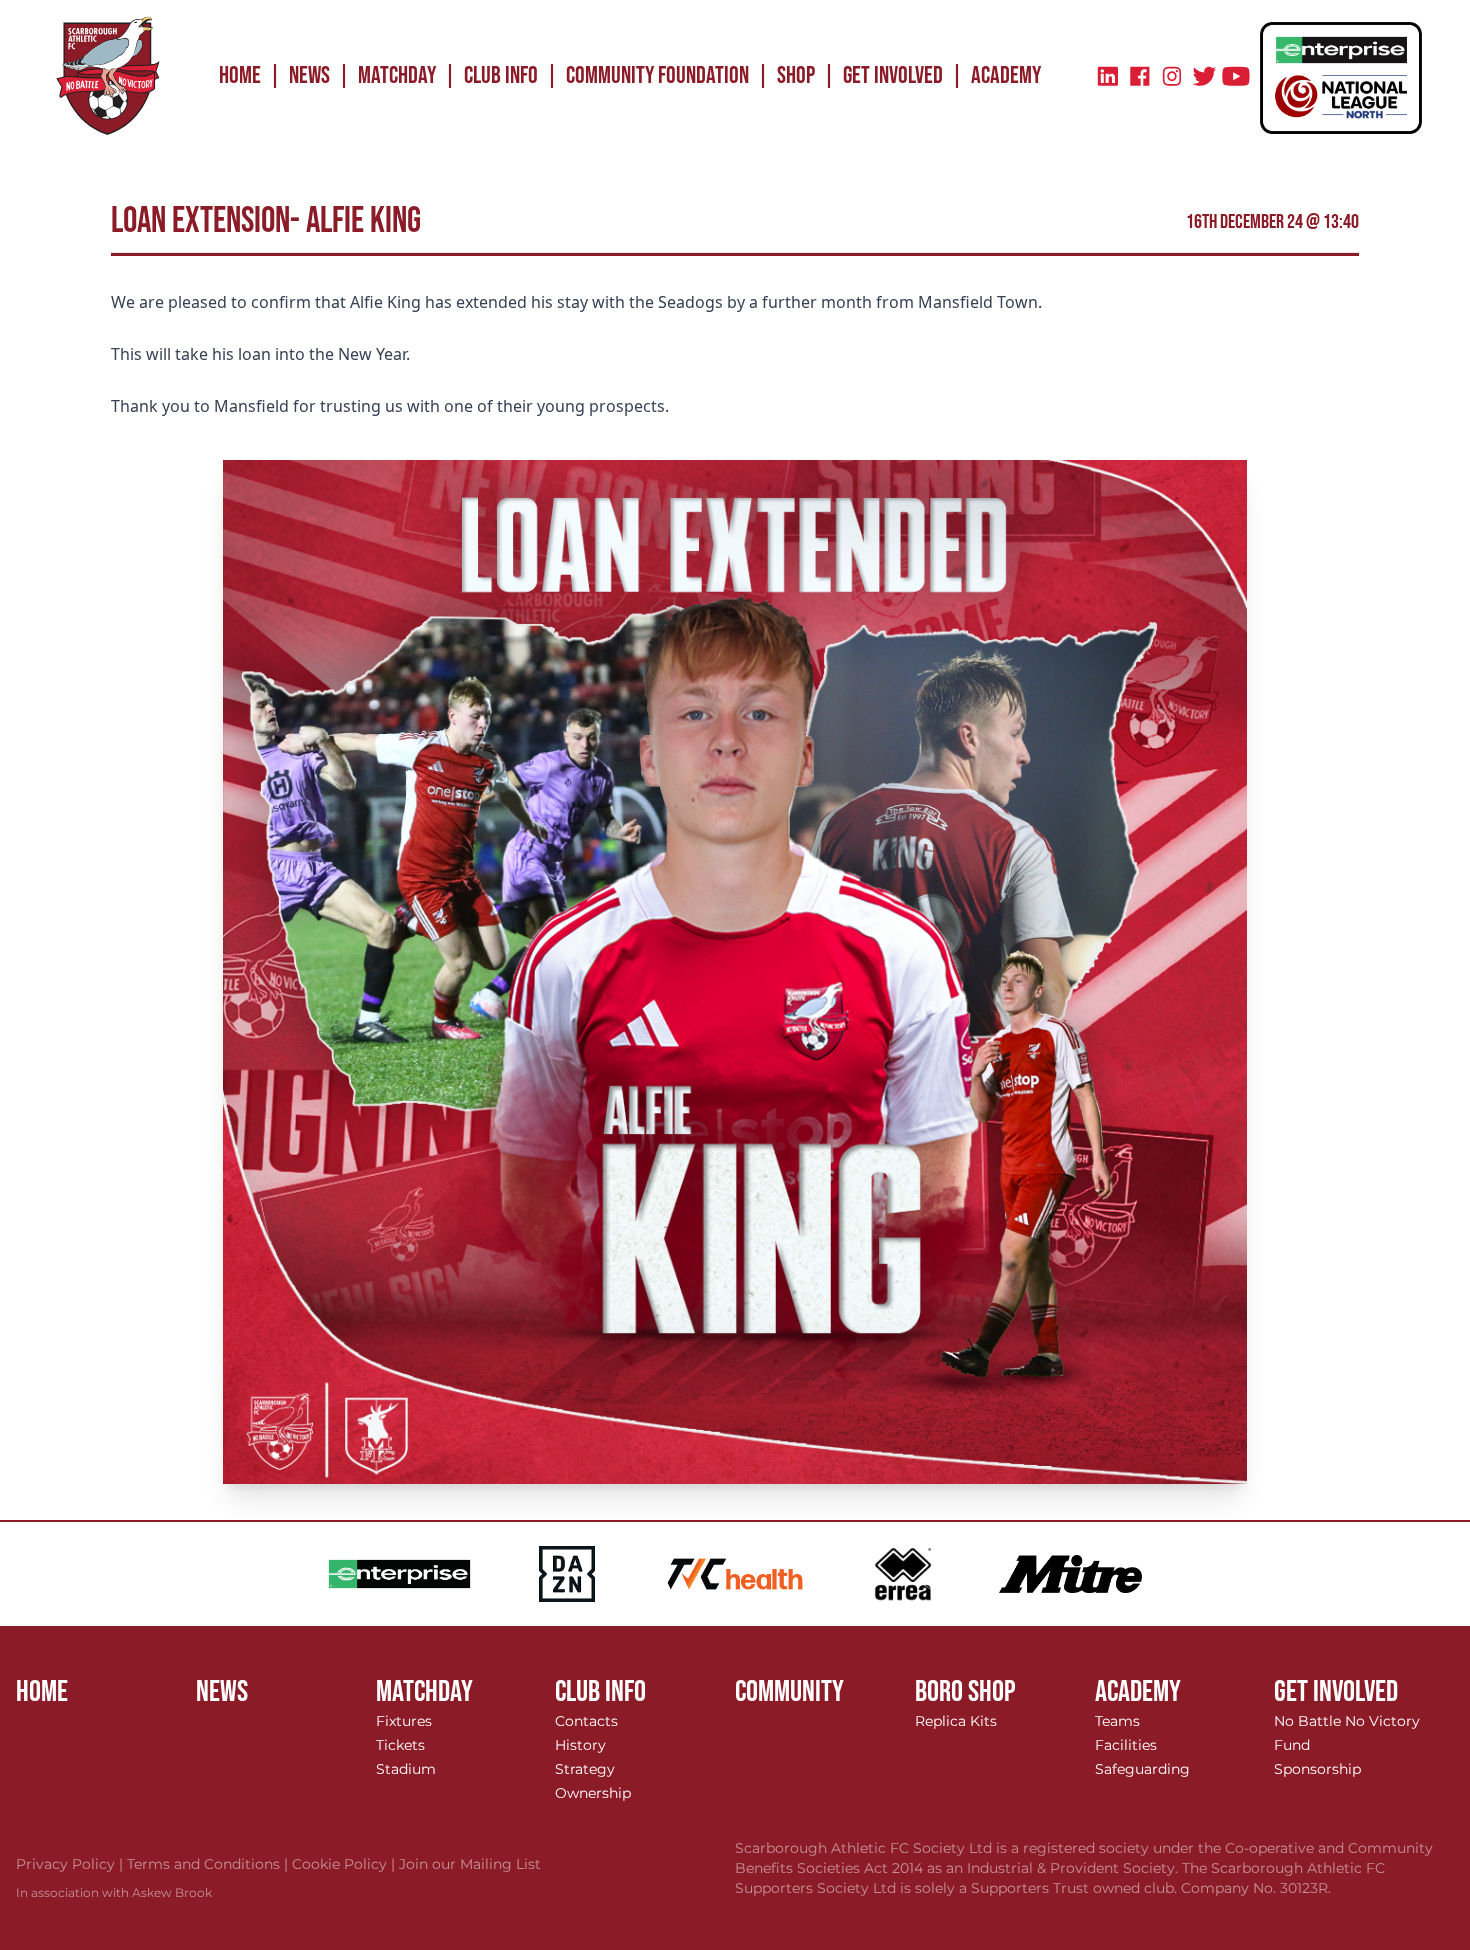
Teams (1117, 1721)
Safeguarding (1142, 1769)
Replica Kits (956, 1721)
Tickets (400, 1745)
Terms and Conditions (209, 1864)
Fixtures (404, 1721)
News (309, 75)
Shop (796, 75)
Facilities (1126, 1745)
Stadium (406, 1769)
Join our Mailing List (470, 1864)
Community (789, 1692)
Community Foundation (657, 75)
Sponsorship (1317, 1769)
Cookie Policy (345, 1864)
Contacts (586, 1721)
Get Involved (893, 75)
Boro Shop (965, 1692)
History (580, 1745)
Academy (1006, 75)
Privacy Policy (71, 1864)
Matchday (397, 75)
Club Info (501, 75)
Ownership (593, 1793)
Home (240, 75)
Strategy (585, 1769)
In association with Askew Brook (114, 1892)
